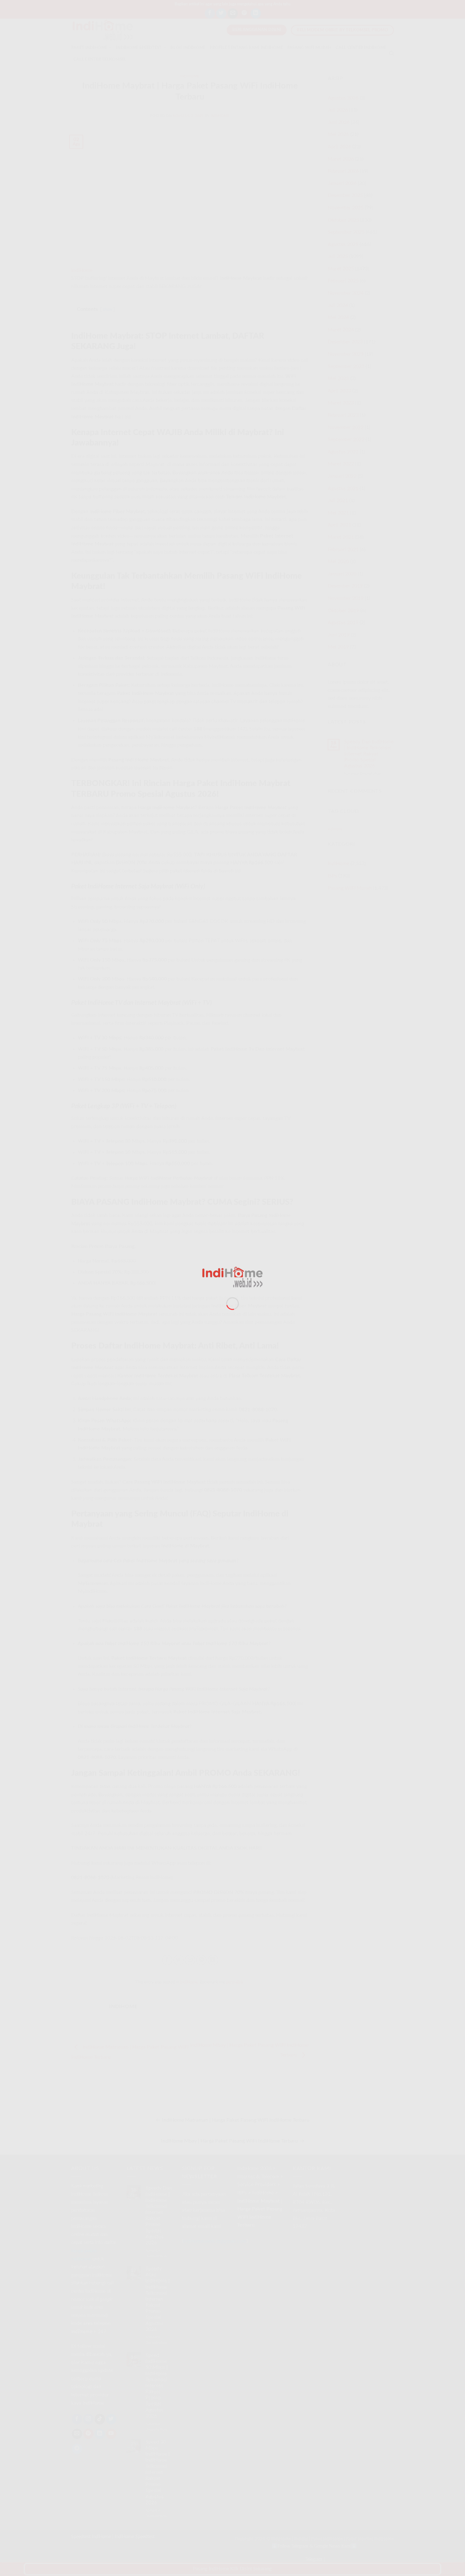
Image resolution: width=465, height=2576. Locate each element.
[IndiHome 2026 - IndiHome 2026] (232, 1277)
